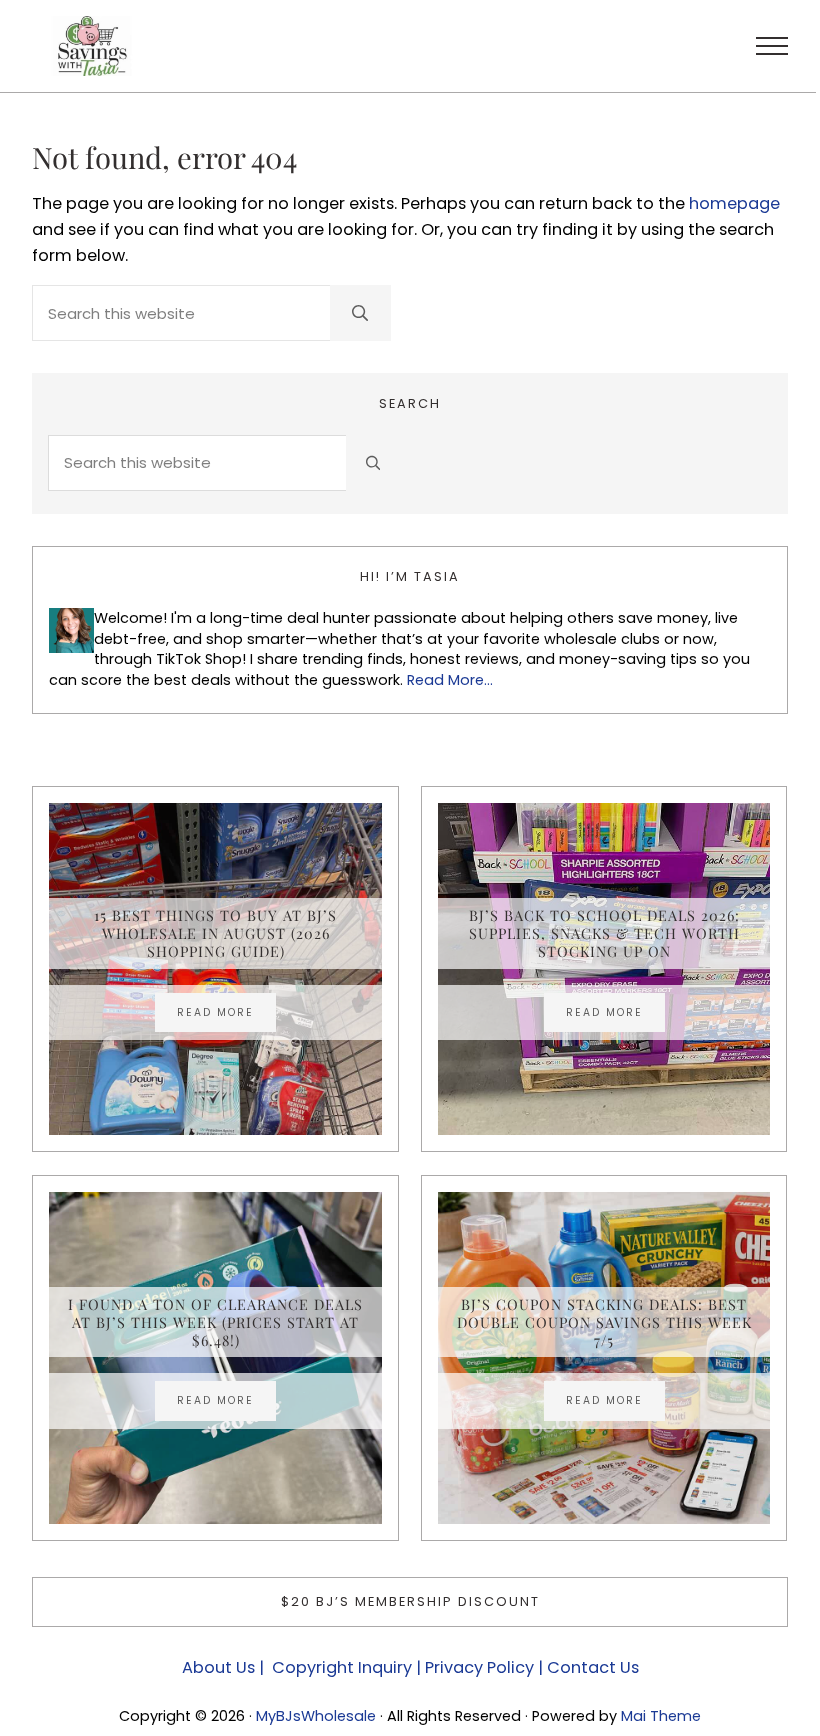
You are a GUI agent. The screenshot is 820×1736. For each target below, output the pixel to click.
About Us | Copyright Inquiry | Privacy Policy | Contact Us (410, 1667)
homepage (734, 203)
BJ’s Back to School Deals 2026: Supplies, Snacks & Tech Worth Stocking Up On (604, 933)
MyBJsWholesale (316, 1716)
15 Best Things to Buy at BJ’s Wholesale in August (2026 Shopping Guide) (215, 933)
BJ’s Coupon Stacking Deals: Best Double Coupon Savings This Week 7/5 (604, 1322)
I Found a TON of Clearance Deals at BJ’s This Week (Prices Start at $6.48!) (215, 1322)
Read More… (450, 680)
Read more (226, 1015)
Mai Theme (661, 1716)
